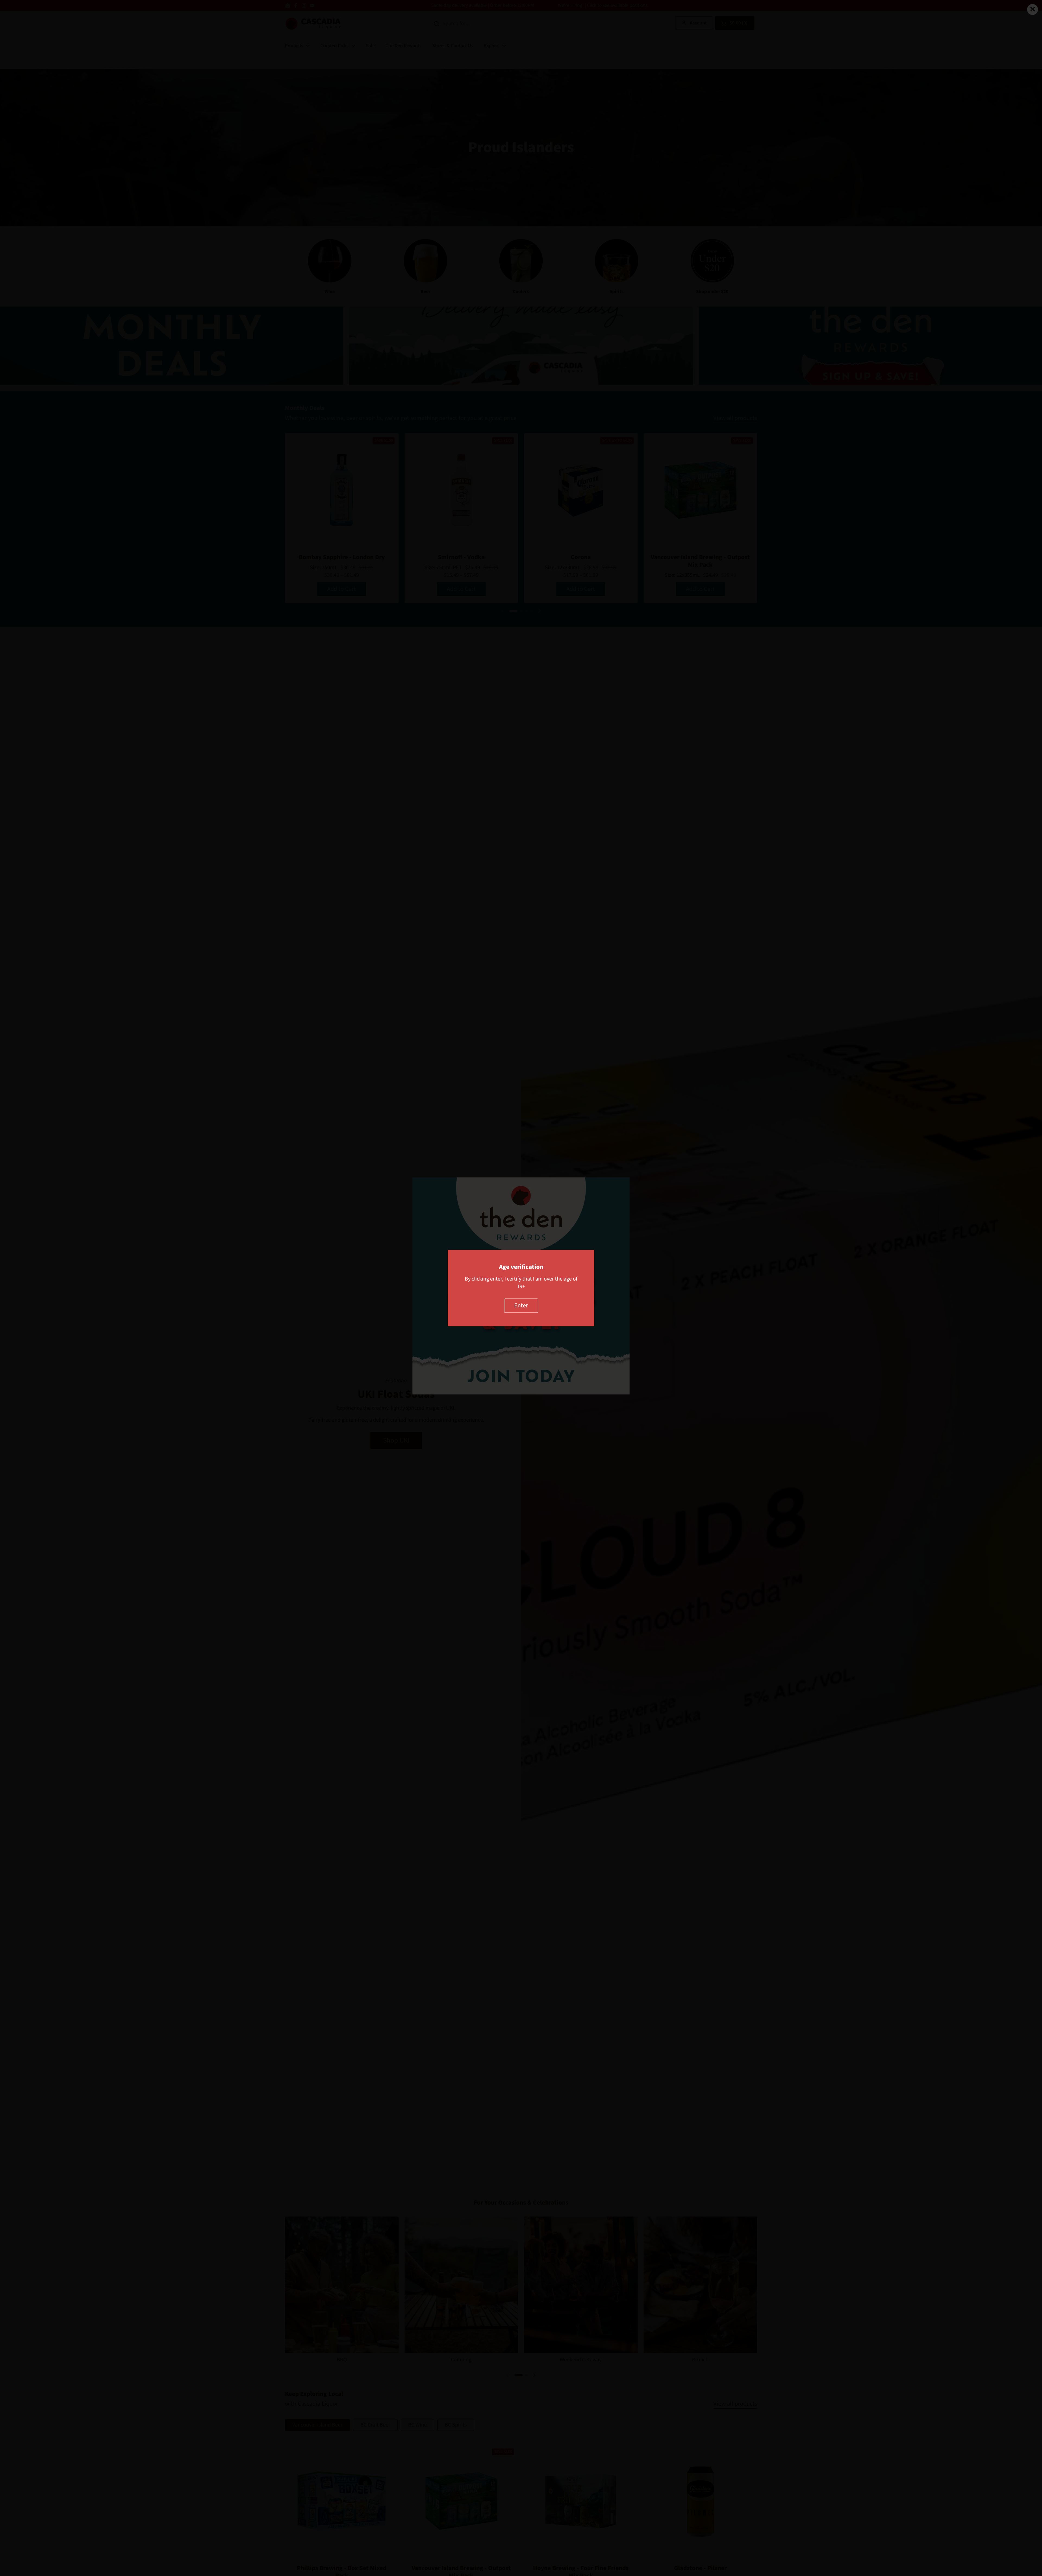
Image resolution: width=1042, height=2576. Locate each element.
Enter (521, 1305)
